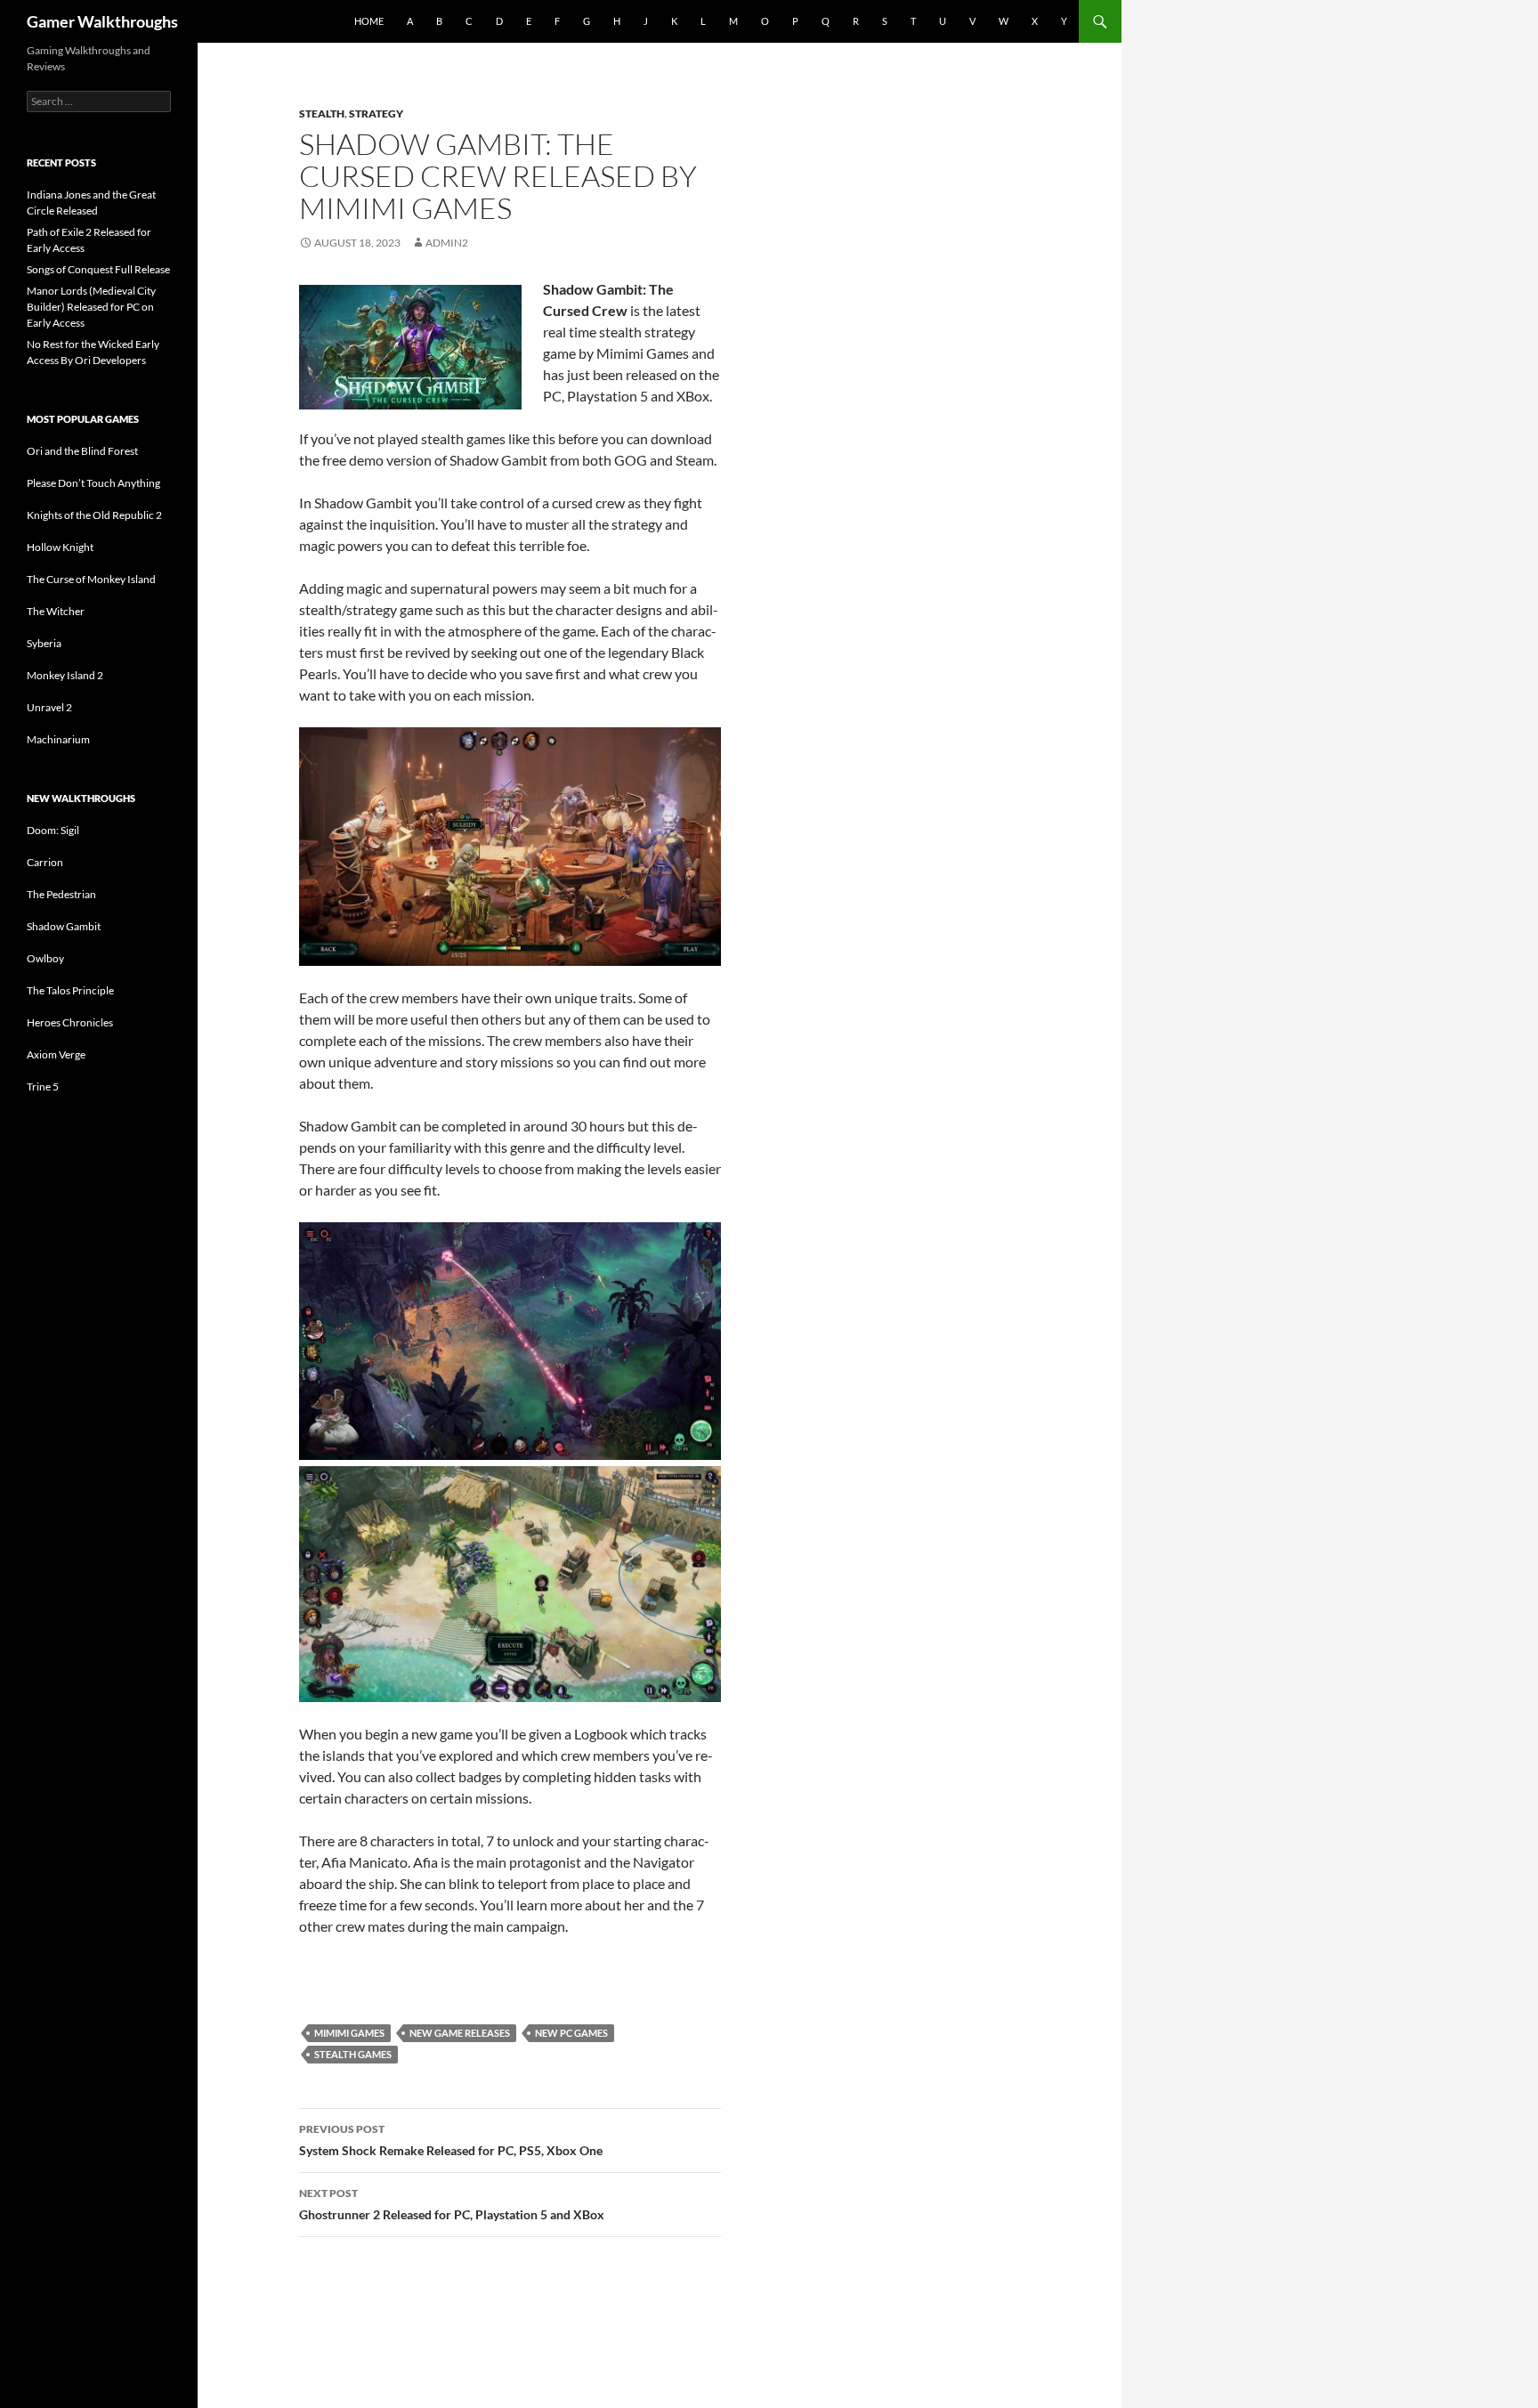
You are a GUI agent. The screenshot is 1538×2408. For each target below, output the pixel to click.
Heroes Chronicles (70, 1022)
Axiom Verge (56, 1054)
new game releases (460, 2033)
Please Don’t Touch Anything (93, 483)
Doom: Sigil (53, 830)
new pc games (571, 2033)
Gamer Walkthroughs (102, 21)
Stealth (322, 114)
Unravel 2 (49, 707)
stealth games (353, 2054)
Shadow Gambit (64, 926)
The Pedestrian (61, 894)
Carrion (45, 862)
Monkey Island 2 (65, 675)
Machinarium (58, 739)
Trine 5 (43, 1086)
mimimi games (349, 2033)
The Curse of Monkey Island (91, 579)
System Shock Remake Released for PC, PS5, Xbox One (451, 2140)
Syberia (44, 643)
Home (369, 21)
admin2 (447, 243)
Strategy (376, 114)
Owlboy (45, 958)
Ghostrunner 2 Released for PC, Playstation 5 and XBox (452, 2204)
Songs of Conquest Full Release (98, 269)
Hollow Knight (60, 547)
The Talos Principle (70, 990)
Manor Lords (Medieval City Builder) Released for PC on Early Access (91, 307)
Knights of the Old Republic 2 (94, 515)
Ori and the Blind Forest (82, 451)
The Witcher (56, 611)
